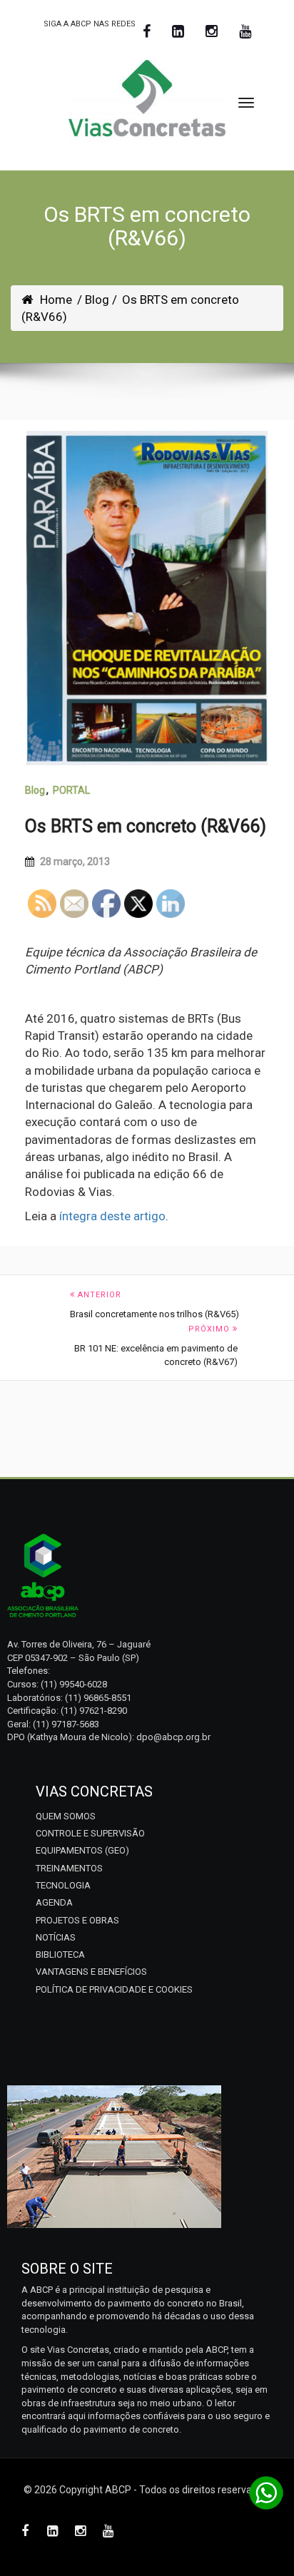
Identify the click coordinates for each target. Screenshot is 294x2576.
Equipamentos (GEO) (82, 1850)
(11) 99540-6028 (74, 1684)
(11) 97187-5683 (66, 1724)
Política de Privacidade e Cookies (114, 1989)
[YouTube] (245, 32)
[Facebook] (147, 32)
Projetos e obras (77, 1920)
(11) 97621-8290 (94, 1711)
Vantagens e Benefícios (91, 1972)
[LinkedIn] (178, 32)
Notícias (56, 1937)
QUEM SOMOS (66, 1816)
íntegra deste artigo (112, 1216)
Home (56, 300)
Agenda (54, 1902)
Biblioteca (60, 1954)
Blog (35, 790)
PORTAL (71, 790)
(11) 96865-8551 (98, 1698)
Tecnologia (63, 1885)
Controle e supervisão (90, 1833)
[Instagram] (212, 32)
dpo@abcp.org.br (173, 1737)
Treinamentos (69, 1868)
